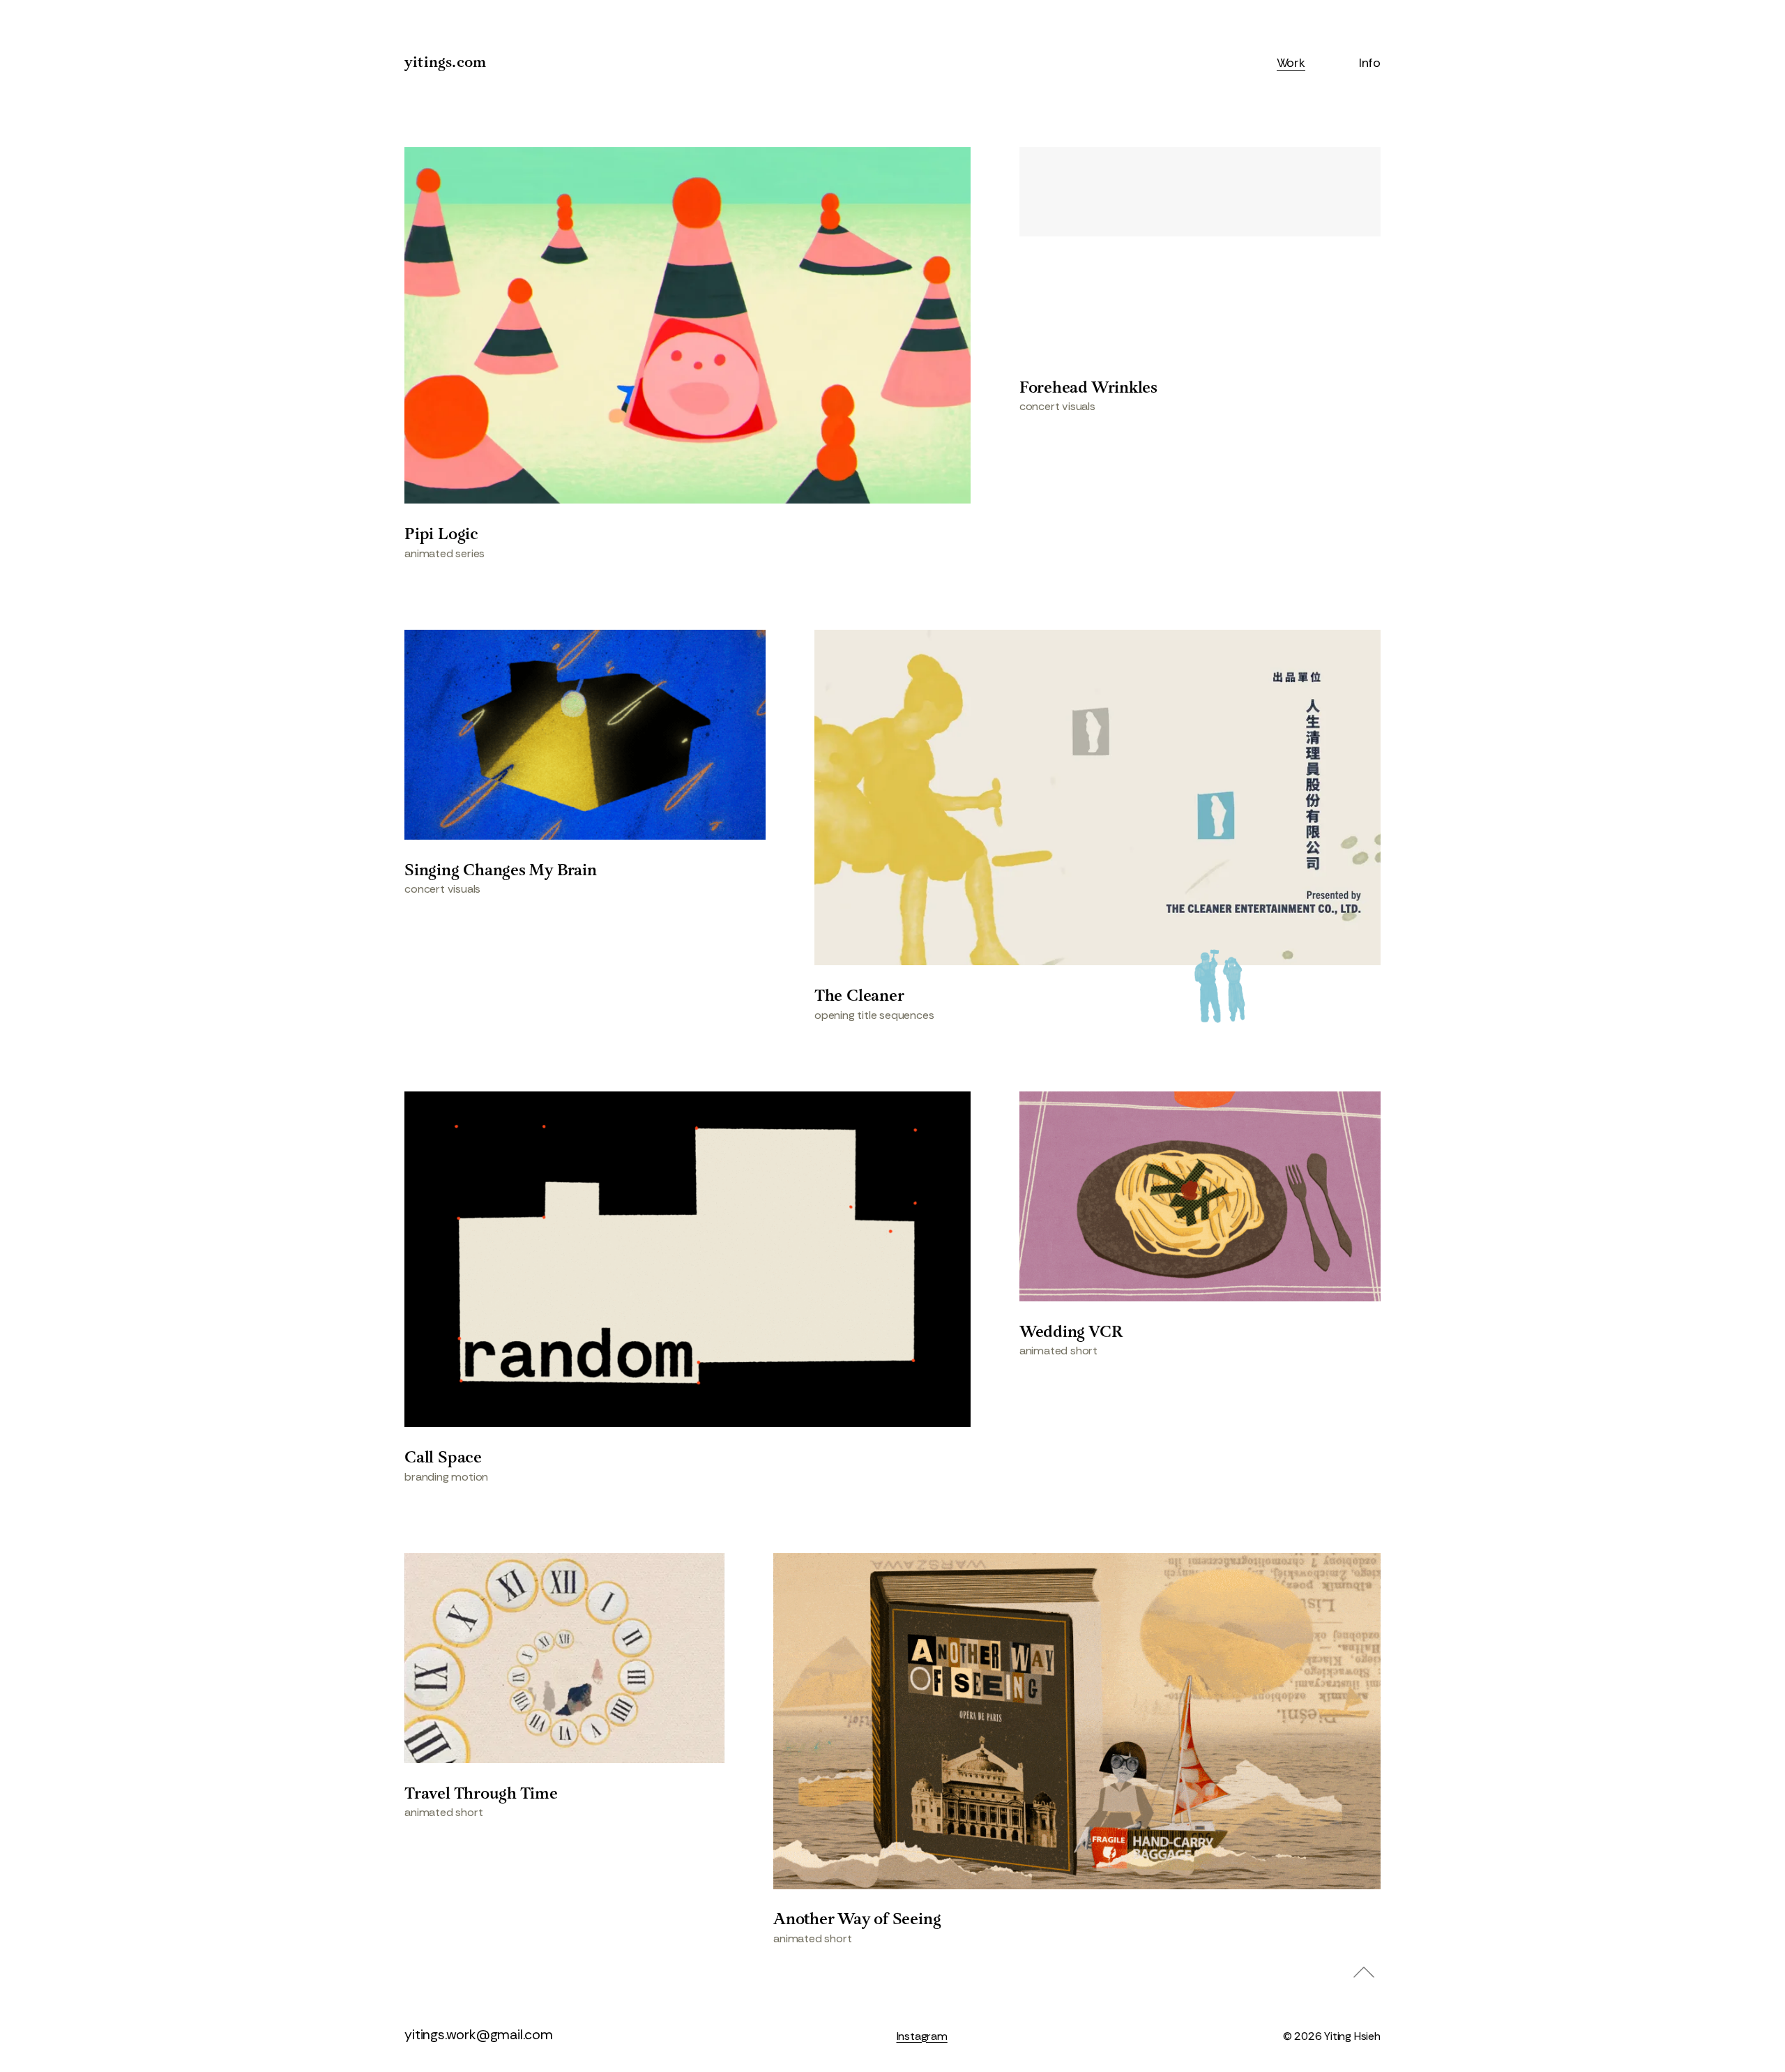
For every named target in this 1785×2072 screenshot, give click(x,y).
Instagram (922, 2036)
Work (1291, 63)
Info (1370, 63)
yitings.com (445, 63)
